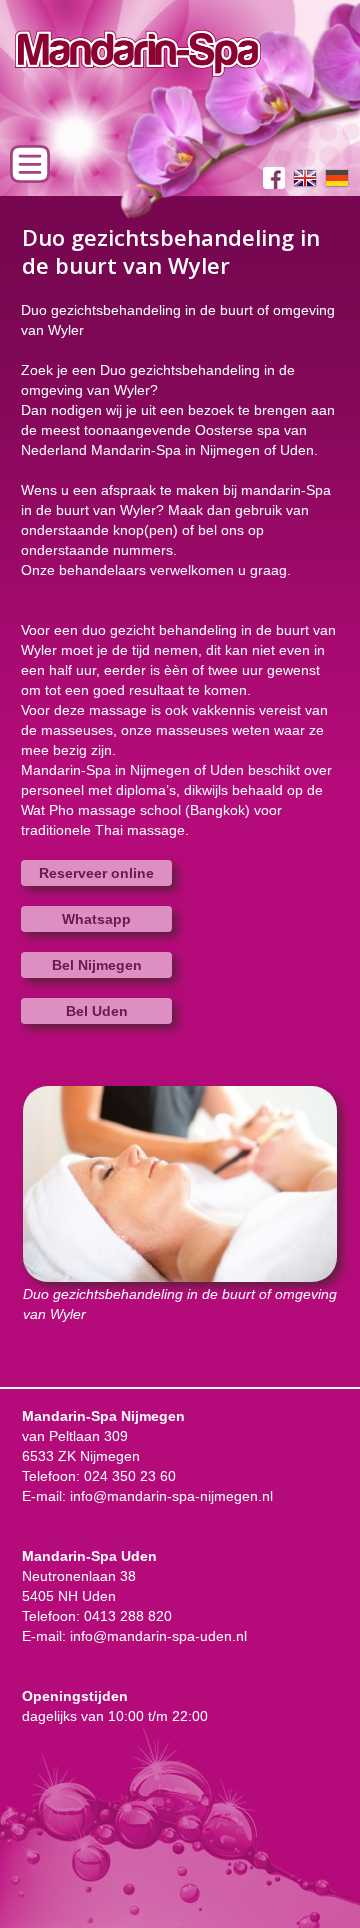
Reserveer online (96, 873)
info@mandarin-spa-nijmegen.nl (171, 1496)
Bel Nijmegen (97, 965)
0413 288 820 (128, 1616)
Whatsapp (96, 919)
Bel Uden (97, 1011)
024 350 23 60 (130, 1476)
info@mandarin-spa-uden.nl (158, 1636)
